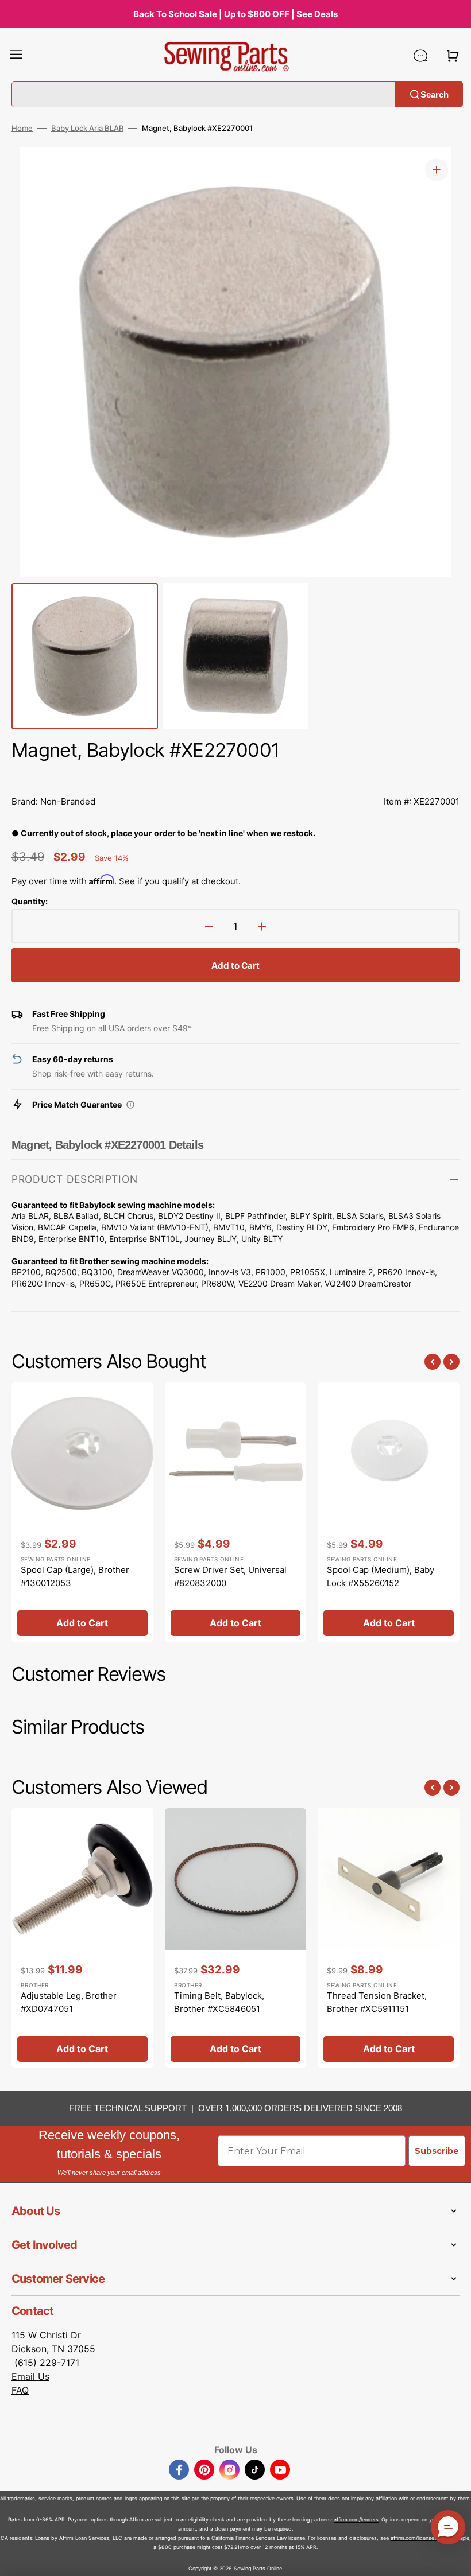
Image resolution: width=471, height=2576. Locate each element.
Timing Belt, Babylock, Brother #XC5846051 (219, 2002)
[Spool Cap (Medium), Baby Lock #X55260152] (389, 1512)
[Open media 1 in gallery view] (437, 170)
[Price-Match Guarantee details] (130, 1105)
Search (435, 94)
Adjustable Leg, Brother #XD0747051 (69, 2002)
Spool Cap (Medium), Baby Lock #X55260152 (381, 1576)
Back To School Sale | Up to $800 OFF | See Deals (235, 14)
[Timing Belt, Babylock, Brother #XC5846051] (236, 1938)
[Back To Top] (454, 2559)
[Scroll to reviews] (235, 776)
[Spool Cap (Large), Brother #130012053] (82, 1512)
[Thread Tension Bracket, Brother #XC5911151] (389, 1938)
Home (22, 128)
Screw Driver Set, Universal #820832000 (230, 1576)
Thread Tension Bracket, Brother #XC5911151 (377, 2002)
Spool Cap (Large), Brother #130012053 (75, 1576)
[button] (16, 56)
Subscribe (437, 2151)
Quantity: (30, 901)
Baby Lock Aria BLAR (87, 128)
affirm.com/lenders (356, 2519)
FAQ (20, 2390)
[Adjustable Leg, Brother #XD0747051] (82, 1938)
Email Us (30, 2376)
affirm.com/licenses (414, 2538)
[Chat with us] (420, 56)
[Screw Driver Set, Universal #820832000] (236, 1512)
